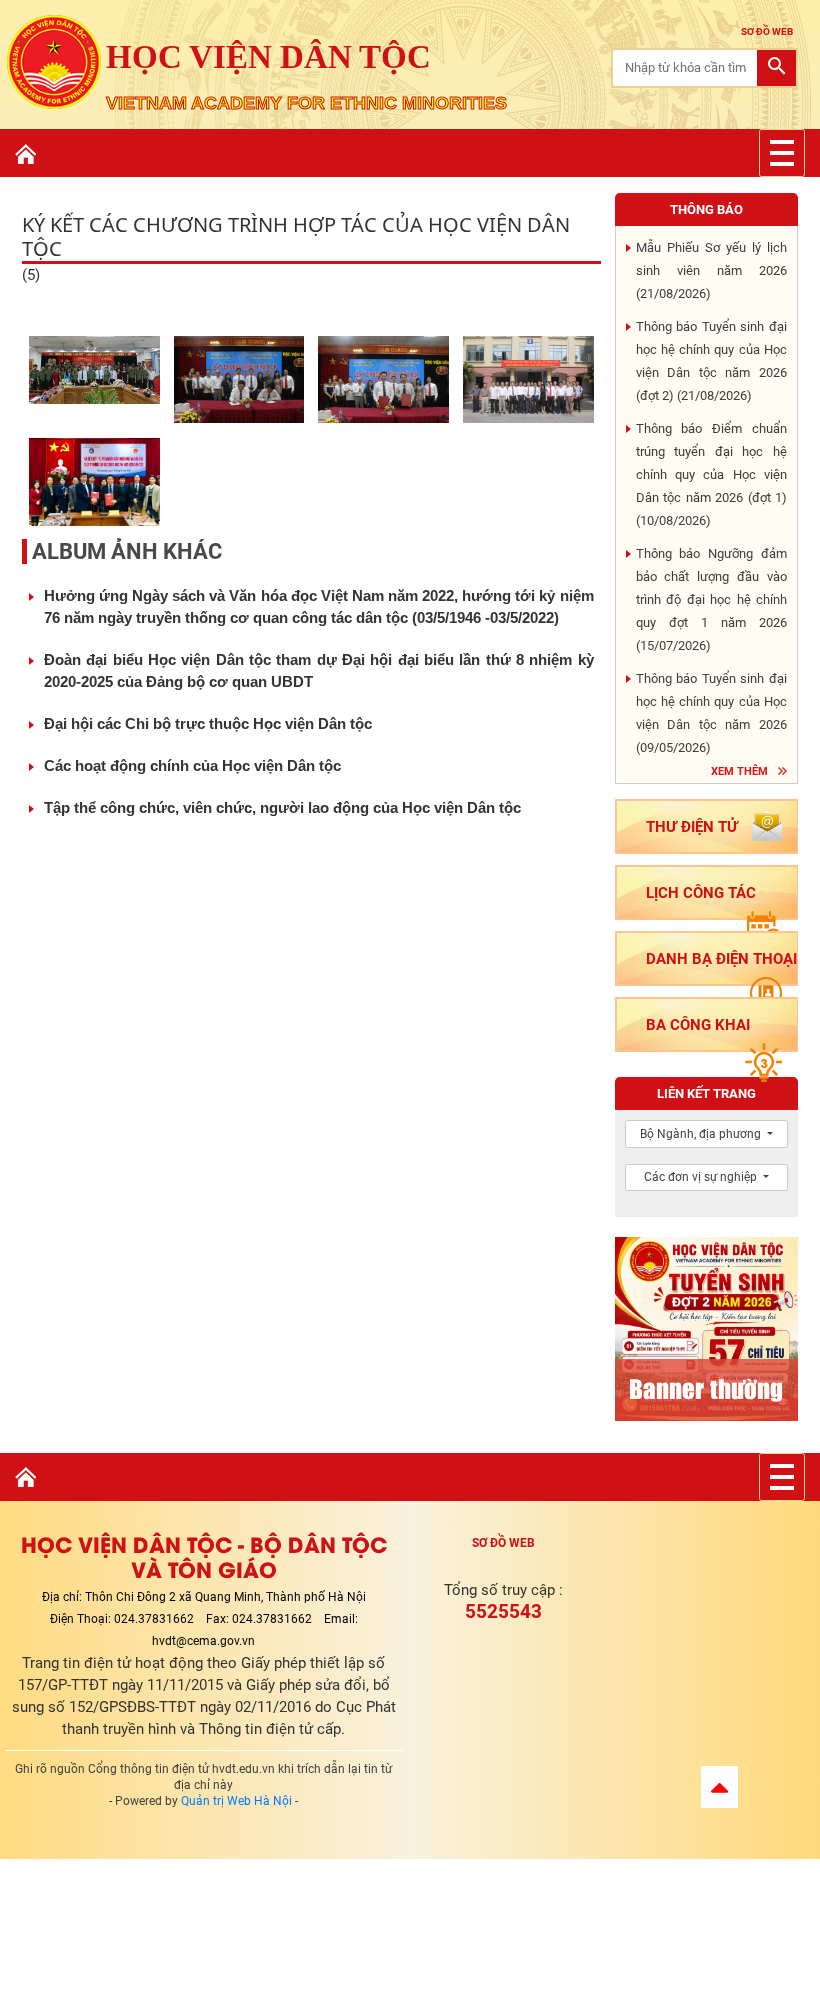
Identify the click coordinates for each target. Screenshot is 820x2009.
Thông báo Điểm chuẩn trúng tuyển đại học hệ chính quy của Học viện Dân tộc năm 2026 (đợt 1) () (712, 474)
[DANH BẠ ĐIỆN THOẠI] (707, 984)
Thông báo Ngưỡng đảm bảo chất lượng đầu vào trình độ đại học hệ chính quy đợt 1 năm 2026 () (712, 599)
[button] (719, 1787)
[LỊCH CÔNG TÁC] (707, 918)
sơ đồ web (767, 31)
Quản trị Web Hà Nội (236, 1801)
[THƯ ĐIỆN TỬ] (707, 852)
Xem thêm (739, 771)
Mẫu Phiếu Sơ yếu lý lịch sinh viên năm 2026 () (712, 270)
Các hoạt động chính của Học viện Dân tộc (192, 765)
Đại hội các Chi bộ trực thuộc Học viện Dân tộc (208, 723)
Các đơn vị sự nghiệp (702, 1177)
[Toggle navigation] (782, 153)
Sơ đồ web (503, 1543)
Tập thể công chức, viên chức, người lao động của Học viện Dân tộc (282, 807)
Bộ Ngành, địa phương (702, 1134)
